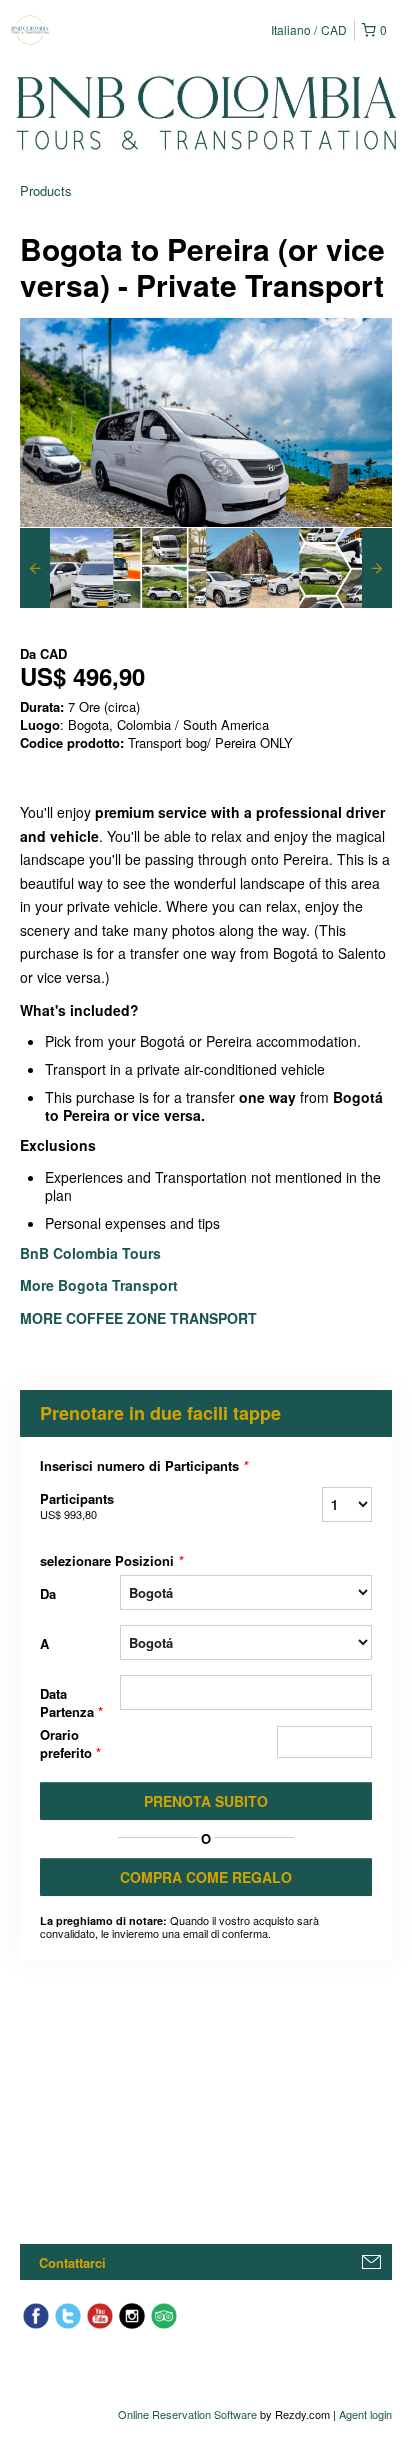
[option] (66, 568)
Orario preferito (70, 1744)
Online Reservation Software (187, 2414)
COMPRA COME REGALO (206, 1877)
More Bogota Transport (99, 1285)
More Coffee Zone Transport (140, 1318)
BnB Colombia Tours (92, 1253)
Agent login (365, 2414)
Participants (77, 1505)
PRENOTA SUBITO (206, 1801)
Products (46, 190)
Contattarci (72, 2262)
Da (48, 1593)
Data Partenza (71, 1702)
